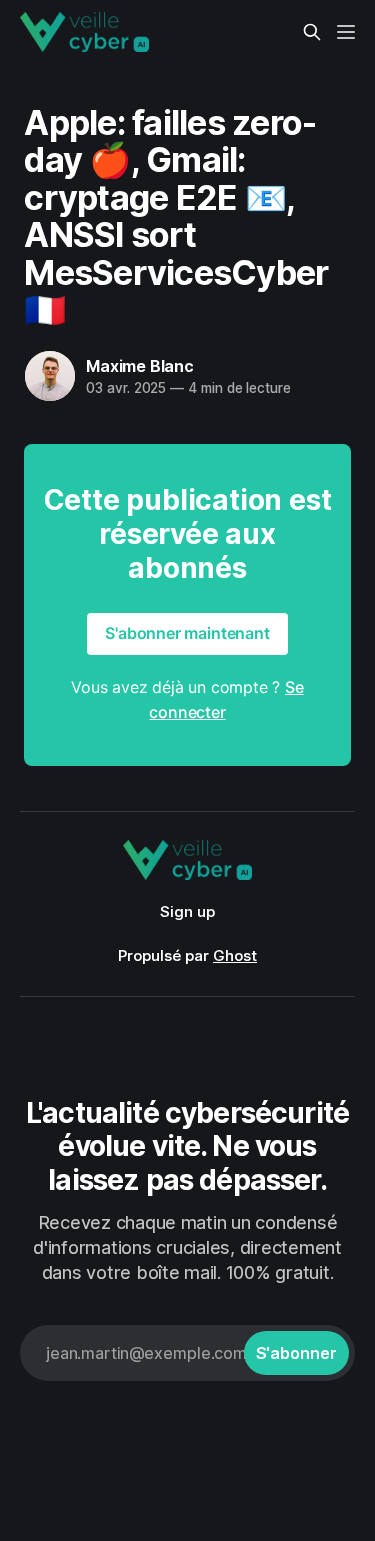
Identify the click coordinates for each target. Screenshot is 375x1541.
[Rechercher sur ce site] (312, 32)
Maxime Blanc (140, 366)
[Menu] (346, 32)
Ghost (235, 955)
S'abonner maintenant (187, 633)
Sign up (187, 911)
